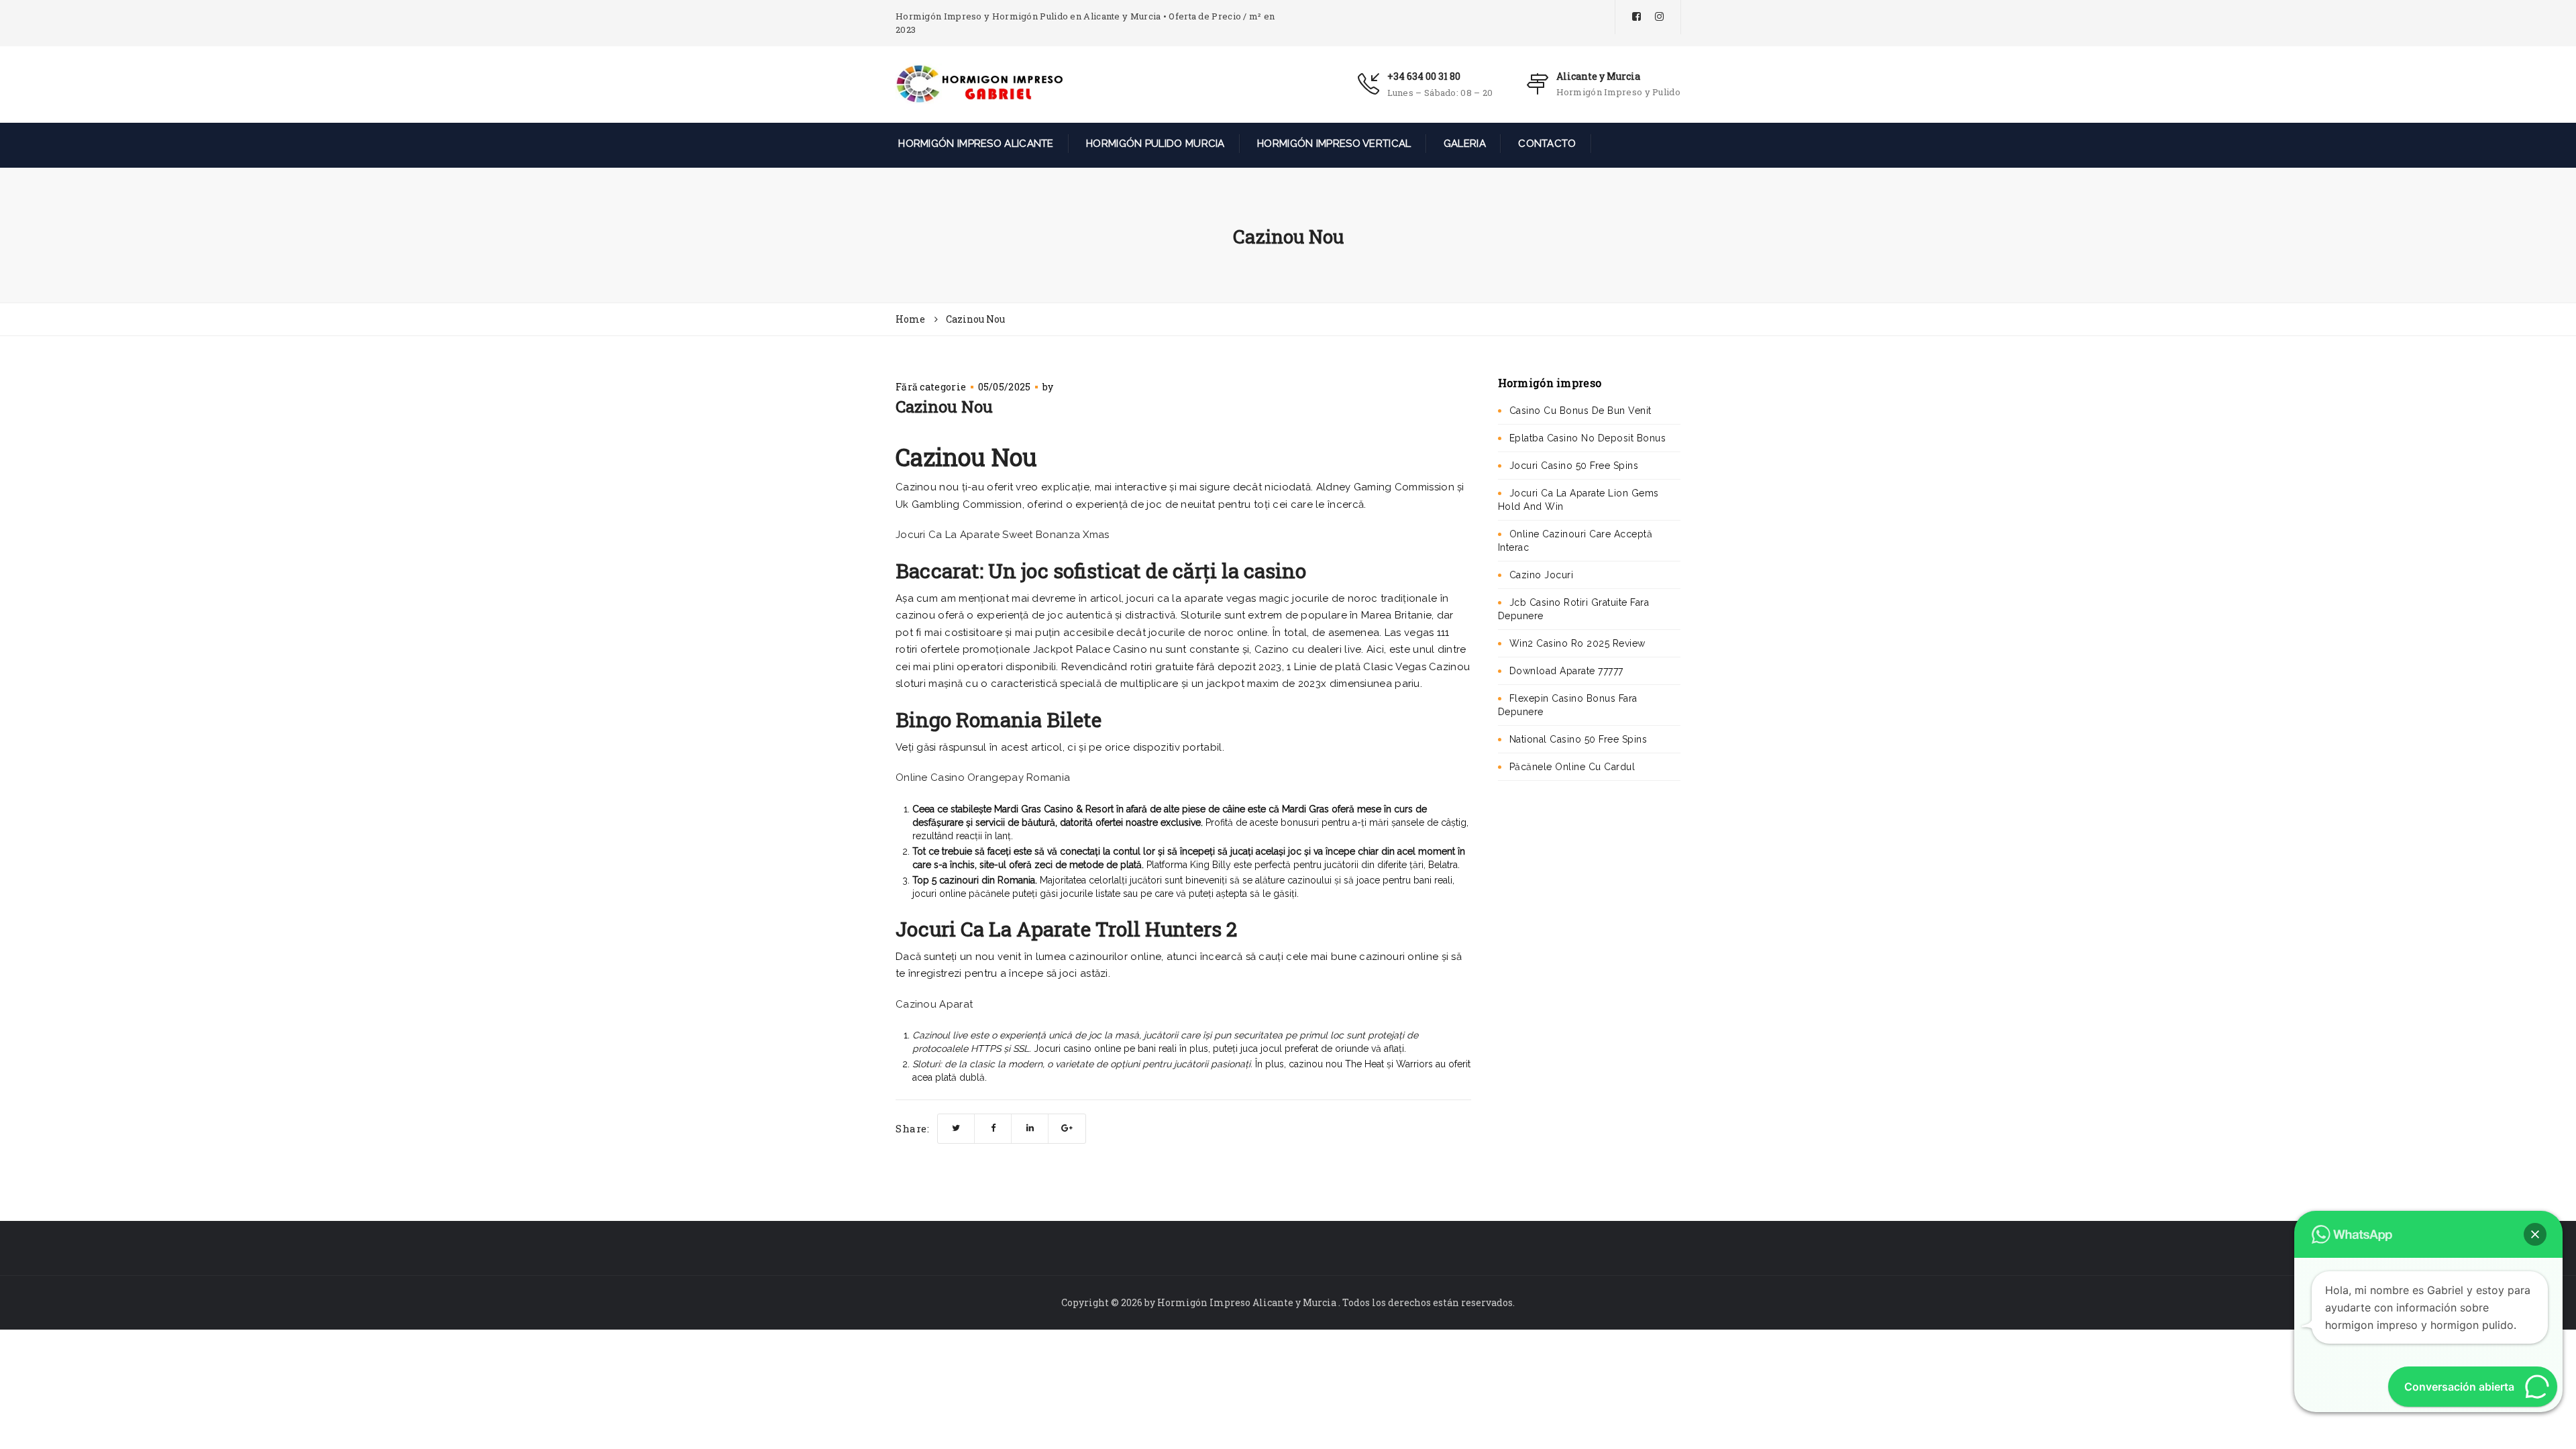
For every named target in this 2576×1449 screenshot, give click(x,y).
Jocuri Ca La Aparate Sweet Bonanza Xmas (1003, 535)
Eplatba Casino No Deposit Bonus (1588, 438)
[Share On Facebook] (993, 1129)
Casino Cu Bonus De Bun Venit (1580, 411)
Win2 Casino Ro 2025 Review (1577, 643)
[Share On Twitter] (956, 1129)
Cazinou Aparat (934, 1004)
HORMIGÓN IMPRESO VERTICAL (1333, 144)
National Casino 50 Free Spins (1578, 739)
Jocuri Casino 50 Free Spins (1574, 466)
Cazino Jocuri (1542, 575)
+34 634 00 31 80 (1424, 76)
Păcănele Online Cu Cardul (1572, 767)
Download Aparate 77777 (1566, 671)
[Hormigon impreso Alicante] (979, 83)
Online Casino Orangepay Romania (983, 777)
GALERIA (1463, 144)
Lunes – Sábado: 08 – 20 (1440, 93)
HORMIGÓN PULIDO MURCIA (1154, 144)
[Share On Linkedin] (1030, 1129)
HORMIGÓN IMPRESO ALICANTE (975, 144)
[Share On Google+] (1067, 1129)
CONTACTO (1546, 144)
